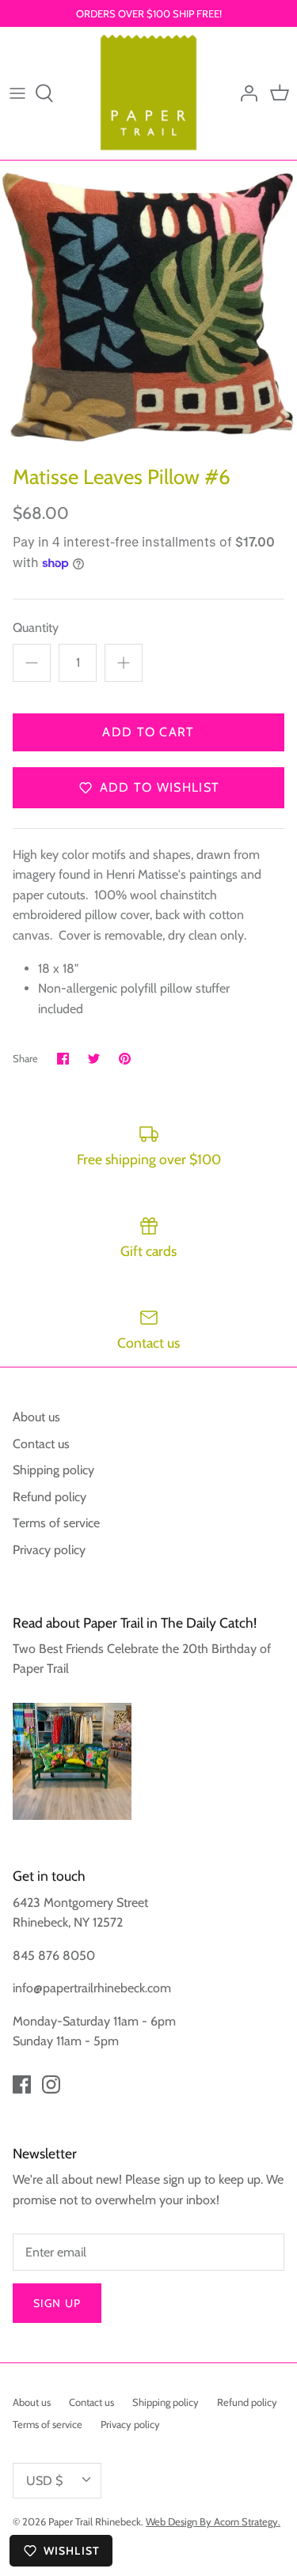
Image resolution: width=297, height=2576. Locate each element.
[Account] (245, 93)
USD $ (44, 2481)
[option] (148, 309)
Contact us (41, 1444)
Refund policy (49, 1497)
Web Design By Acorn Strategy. (213, 2521)
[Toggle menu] (17, 93)
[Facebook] (22, 2084)
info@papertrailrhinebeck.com (92, 1988)
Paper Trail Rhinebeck (95, 2521)
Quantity (36, 628)
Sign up (57, 2303)
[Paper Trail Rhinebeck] (148, 93)
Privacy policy (49, 1550)
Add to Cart (148, 732)
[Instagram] (51, 2084)
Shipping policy (53, 1470)
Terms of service (56, 1523)
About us (36, 1417)
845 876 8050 (54, 1956)
